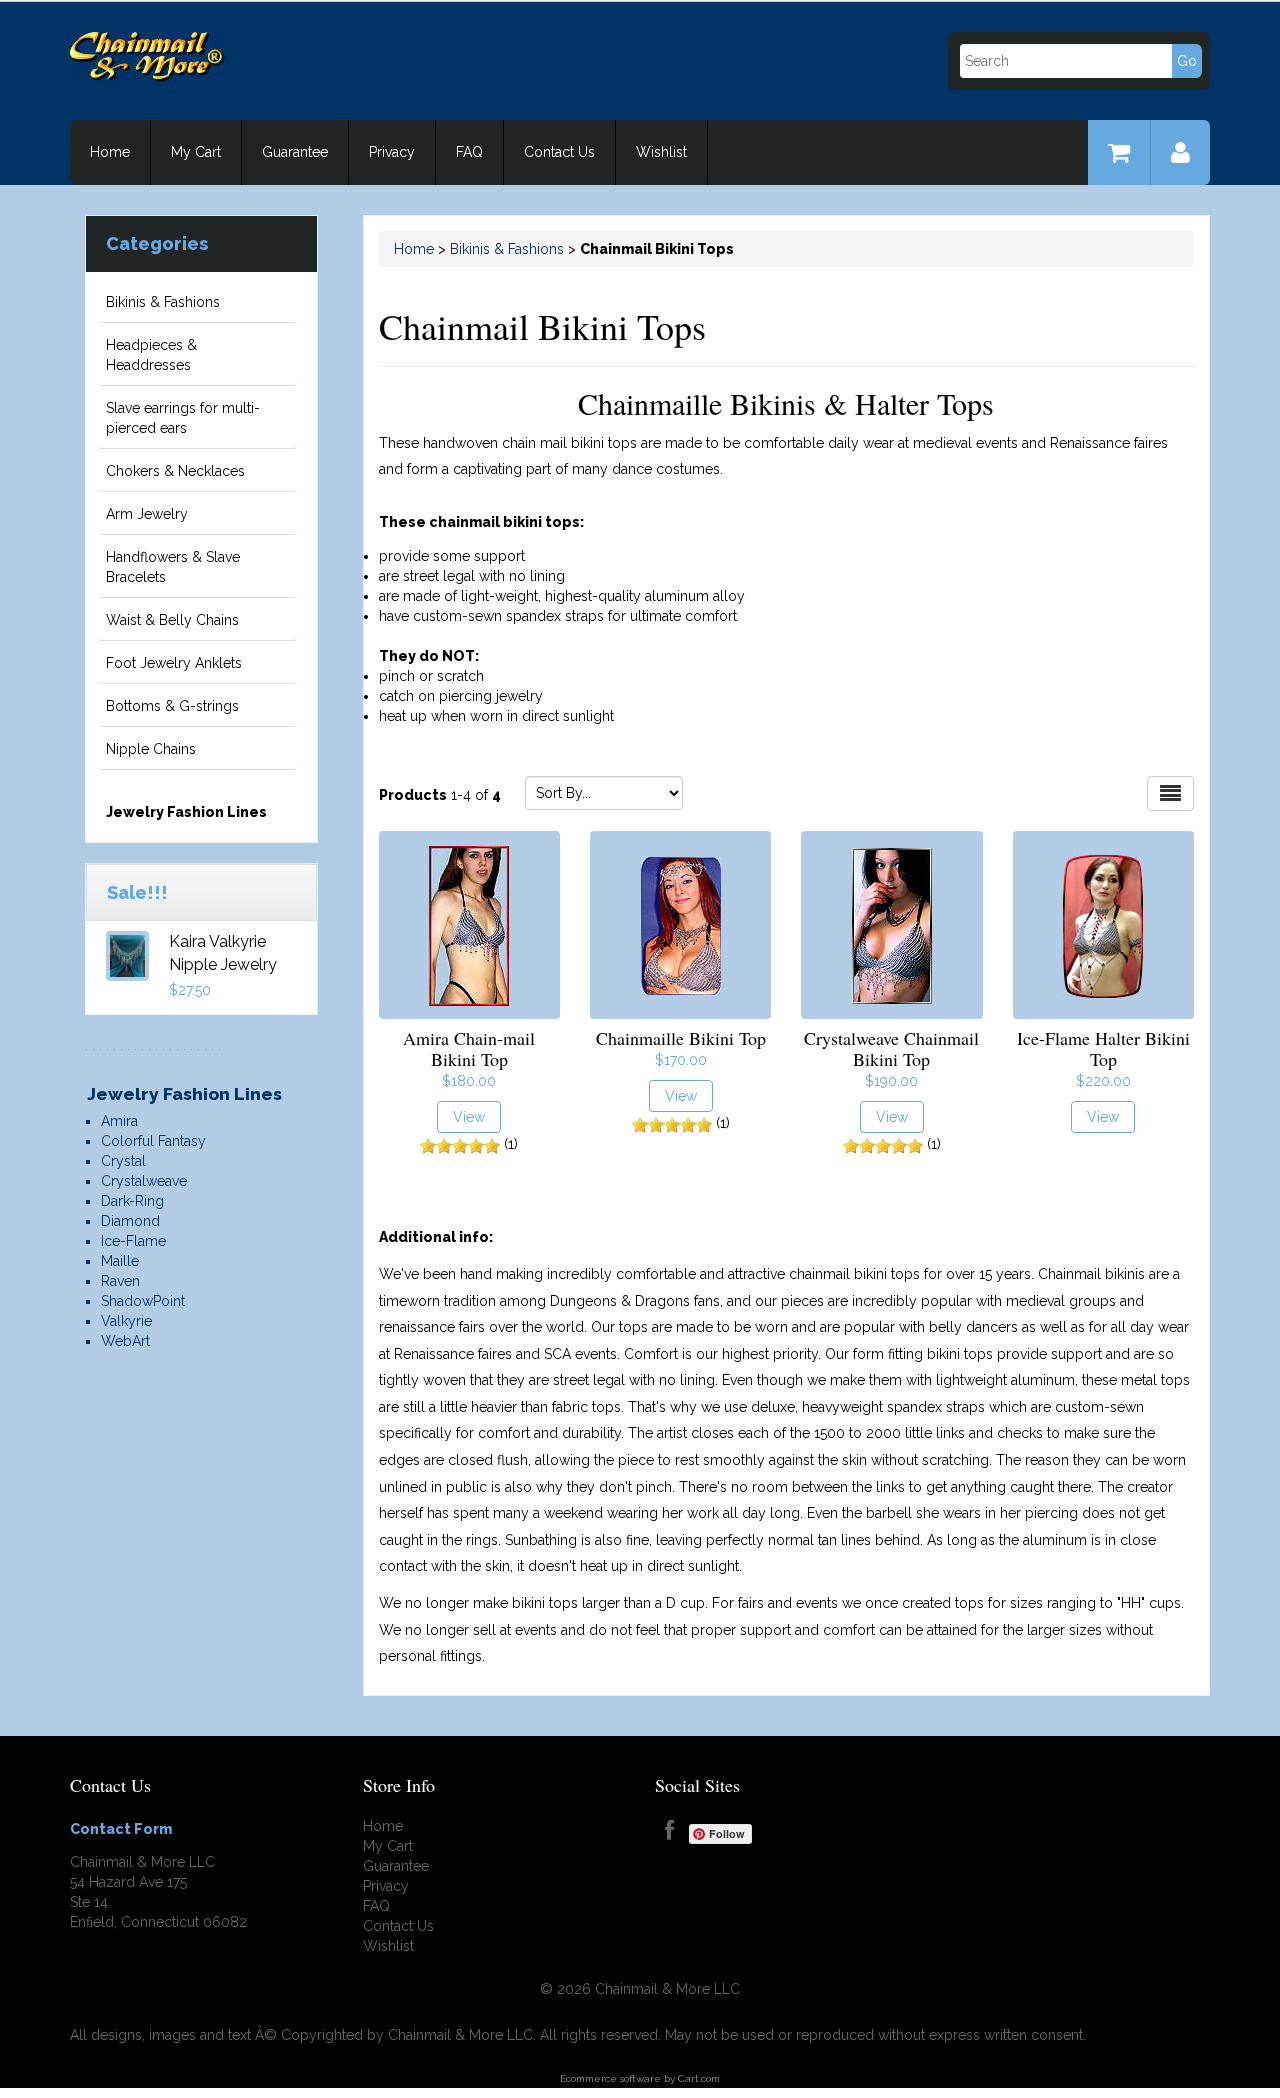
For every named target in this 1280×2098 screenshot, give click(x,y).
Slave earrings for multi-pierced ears (183, 418)
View (469, 1117)
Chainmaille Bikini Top (681, 1038)
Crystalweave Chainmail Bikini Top (891, 1048)
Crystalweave (144, 1181)
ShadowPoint (143, 1301)
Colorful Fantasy (153, 1141)
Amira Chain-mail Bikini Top (469, 1048)
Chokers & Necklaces (175, 471)
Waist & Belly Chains (172, 620)
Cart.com (699, 2078)
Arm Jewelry (147, 514)
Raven (120, 1281)
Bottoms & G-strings (172, 706)
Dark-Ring (132, 1201)
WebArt (125, 1341)
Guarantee (295, 152)
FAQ (469, 152)
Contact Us (559, 152)
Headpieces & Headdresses (151, 355)
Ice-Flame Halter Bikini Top (1103, 1048)
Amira (119, 1121)
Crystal (123, 1161)
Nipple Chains (151, 749)
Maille (120, 1261)
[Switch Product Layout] (1170, 793)
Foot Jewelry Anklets (174, 663)
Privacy (392, 152)
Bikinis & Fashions (163, 302)
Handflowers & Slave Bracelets (173, 567)
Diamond (130, 1221)
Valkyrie (126, 1321)
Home (110, 152)
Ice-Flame (133, 1241)
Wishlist (661, 152)
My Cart (196, 152)
